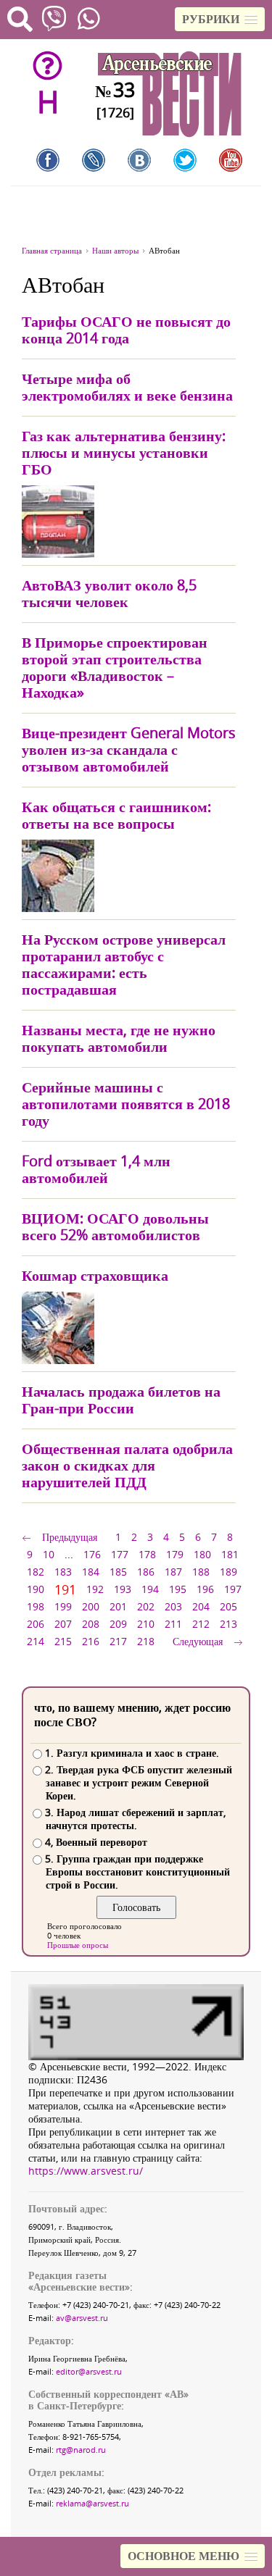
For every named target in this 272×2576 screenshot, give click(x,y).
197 (233, 1589)
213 (228, 1624)
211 (173, 1624)
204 (201, 1606)
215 (63, 1641)
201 (118, 1606)
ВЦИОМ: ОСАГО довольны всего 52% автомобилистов (115, 1226)
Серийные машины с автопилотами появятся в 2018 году (126, 1104)
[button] (220, 19)
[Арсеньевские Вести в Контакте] (139, 160)
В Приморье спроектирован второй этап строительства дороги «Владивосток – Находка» (115, 667)
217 (118, 1641)
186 (146, 1572)
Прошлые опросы (78, 1945)
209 (118, 1624)
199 (63, 1606)
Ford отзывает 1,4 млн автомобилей (96, 1169)
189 (228, 1572)
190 (36, 1589)
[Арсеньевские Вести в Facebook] (48, 160)
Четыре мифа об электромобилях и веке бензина (127, 387)
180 (202, 1554)
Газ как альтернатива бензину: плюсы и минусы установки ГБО (124, 452)
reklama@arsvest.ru (92, 2503)
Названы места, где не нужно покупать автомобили (119, 1038)
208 (91, 1624)
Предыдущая (70, 1537)
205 (228, 1606)
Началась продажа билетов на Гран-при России (121, 1400)
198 (36, 1606)
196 (205, 1589)
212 (201, 1624)
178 (147, 1554)
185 (118, 1572)
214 (36, 1641)
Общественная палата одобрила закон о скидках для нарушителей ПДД (127, 1465)
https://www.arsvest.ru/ (86, 2171)
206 (36, 1624)
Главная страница (52, 250)
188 (201, 1572)
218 (146, 1641)
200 (91, 1606)
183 (63, 1572)
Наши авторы (115, 250)
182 (36, 1572)
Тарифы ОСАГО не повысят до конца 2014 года (126, 330)
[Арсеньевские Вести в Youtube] (231, 160)
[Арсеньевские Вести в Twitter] (185, 160)
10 (49, 1554)
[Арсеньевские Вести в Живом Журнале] (94, 160)
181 (230, 1554)
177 (120, 1554)
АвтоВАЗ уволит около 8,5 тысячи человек (109, 593)
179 (175, 1554)
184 (91, 1572)
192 (95, 1589)
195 (178, 1589)
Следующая (198, 1641)
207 (63, 1624)
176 (92, 1554)
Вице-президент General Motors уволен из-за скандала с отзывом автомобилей (129, 749)
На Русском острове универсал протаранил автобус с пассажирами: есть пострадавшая (124, 964)
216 (91, 1641)
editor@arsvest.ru (89, 2371)
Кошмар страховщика (95, 1275)
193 (123, 1589)
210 (146, 1624)
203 (173, 1606)
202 (146, 1606)
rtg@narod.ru (81, 2450)
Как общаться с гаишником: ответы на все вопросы (116, 815)
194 (150, 1589)
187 (173, 1572)
